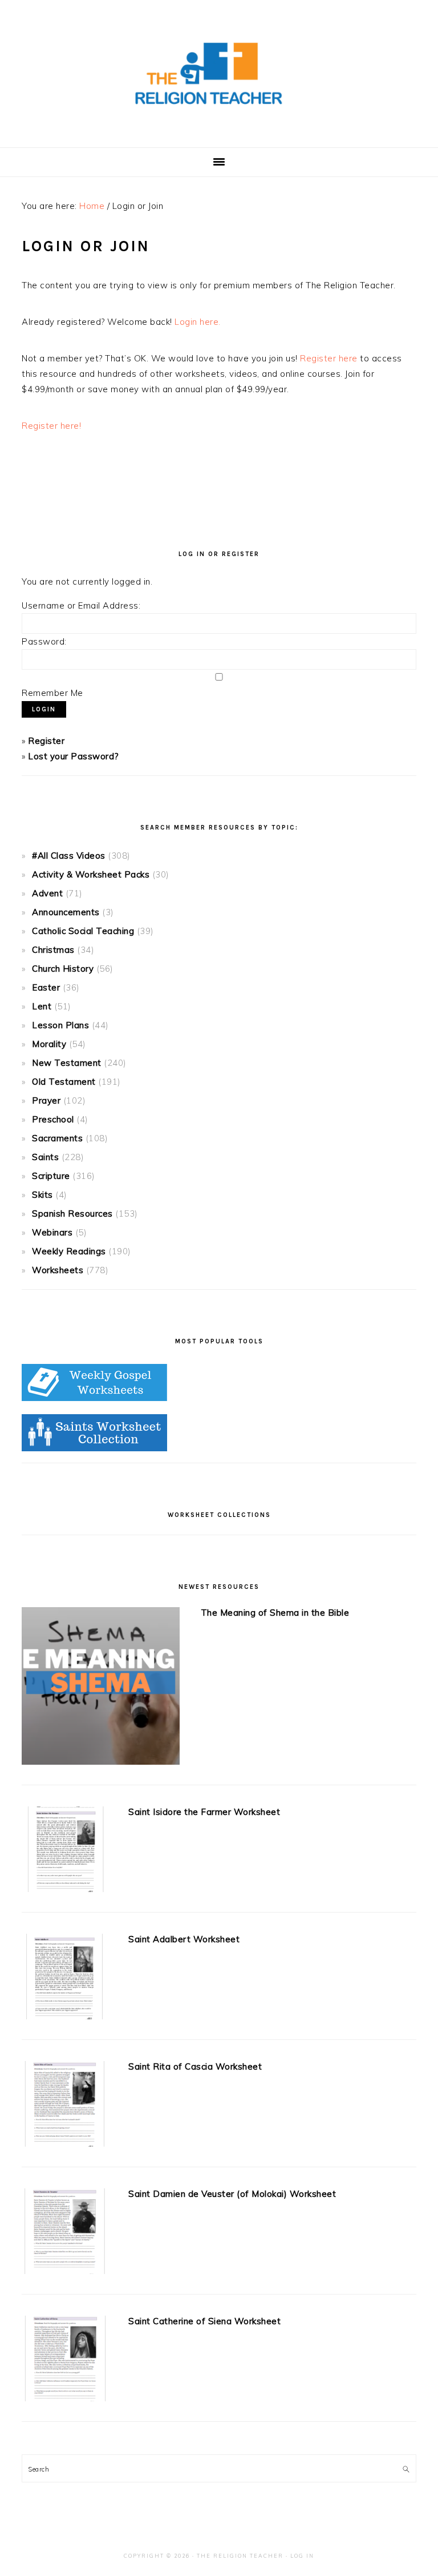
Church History (63, 969)
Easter (46, 987)
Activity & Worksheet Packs (91, 874)
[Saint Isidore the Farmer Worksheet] (64, 1851)
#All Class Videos (69, 856)
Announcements (66, 912)
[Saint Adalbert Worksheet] (64, 1979)
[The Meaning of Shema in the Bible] (100, 1688)
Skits (42, 1195)
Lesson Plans (60, 1025)
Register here (329, 358)
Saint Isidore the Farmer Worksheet (204, 1812)
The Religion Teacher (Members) (219, 74)
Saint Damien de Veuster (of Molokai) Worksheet (232, 2194)
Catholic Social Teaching (83, 931)
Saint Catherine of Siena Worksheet (204, 2321)
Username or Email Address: (81, 605)
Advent (47, 893)
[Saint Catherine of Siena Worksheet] (64, 2361)
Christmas (53, 950)
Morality (49, 1044)
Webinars (52, 1232)
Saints (45, 1157)
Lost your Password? (74, 756)
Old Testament (64, 1082)
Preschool (53, 1119)
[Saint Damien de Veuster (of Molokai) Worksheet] (64, 2233)
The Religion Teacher (240, 2556)
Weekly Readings (69, 1251)
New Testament (67, 1063)
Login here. (198, 322)
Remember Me (52, 693)
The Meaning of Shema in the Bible (275, 1613)
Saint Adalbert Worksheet (184, 1939)
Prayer (46, 1100)
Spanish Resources (72, 1213)
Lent (42, 1006)
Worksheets (58, 1270)
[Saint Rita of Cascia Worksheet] (64, 2106)
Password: (44, 641)
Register (46, 741)
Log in (302, 2556)
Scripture (51, 1176)
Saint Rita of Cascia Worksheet (195, 2066)
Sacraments (57, 1138)
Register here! (51, 426)
